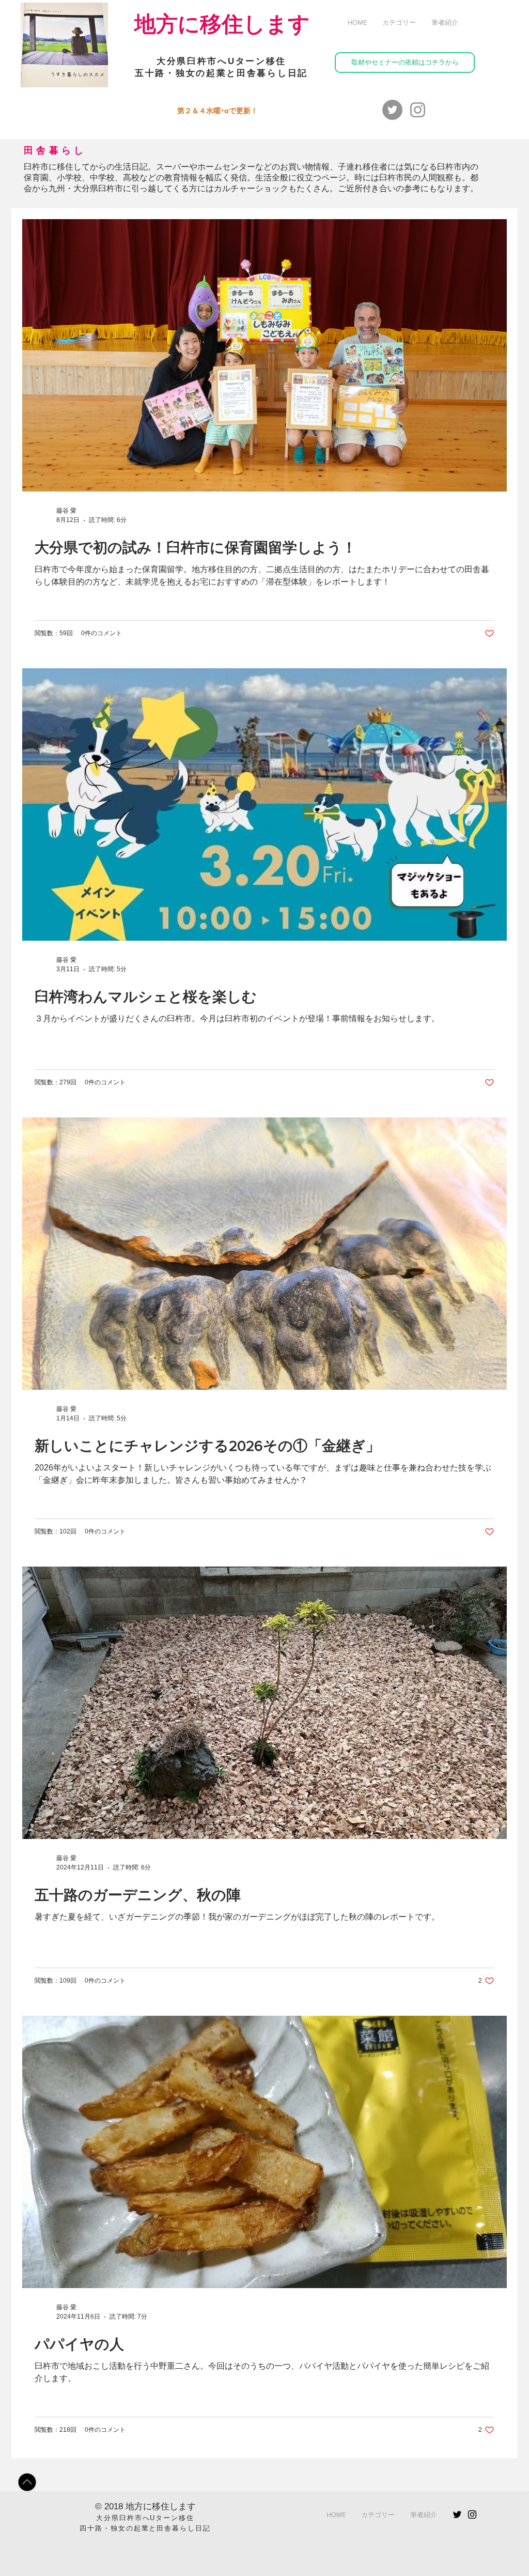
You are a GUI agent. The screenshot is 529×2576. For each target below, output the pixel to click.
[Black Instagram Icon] (472, 2514)
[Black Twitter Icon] (457, 2514)
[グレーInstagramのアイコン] (418, 110)
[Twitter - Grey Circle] (392, 110)
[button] (399, 23)
